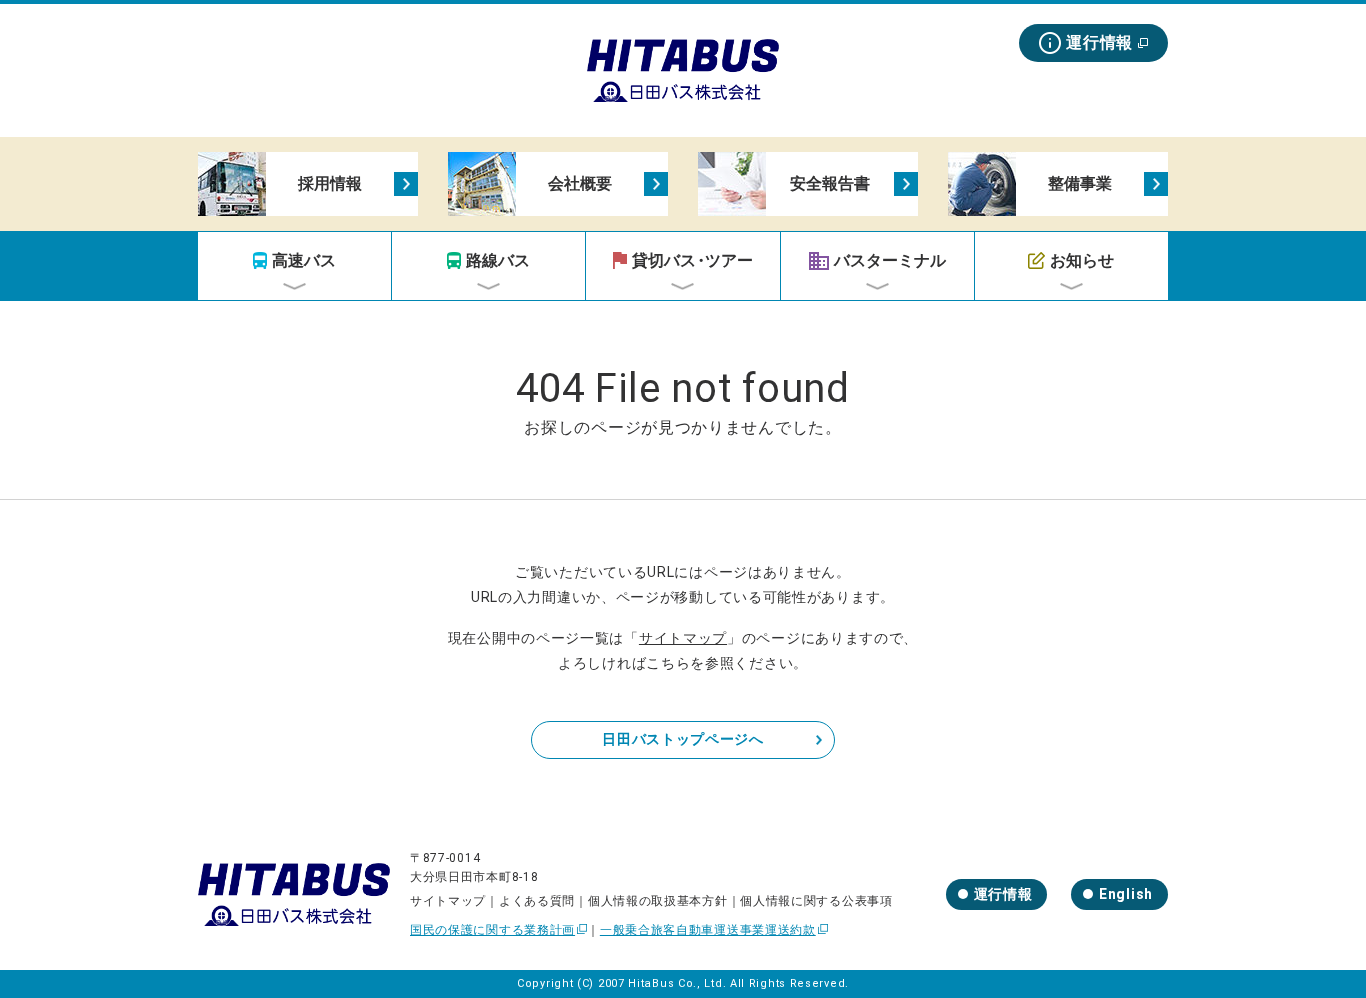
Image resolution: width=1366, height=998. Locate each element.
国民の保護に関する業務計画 (492, 930)
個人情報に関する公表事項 (816, 901)
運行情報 (1099, 42)
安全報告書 (830, 183)
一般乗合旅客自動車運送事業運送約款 (708, 930)
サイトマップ (683, 638)
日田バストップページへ (683, 739)
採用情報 (330, 183)
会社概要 (580, 183)
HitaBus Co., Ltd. (677, 983)
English (1126, 894)
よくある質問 (537, 901)
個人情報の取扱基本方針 (658, 901)
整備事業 (1080, 183)
